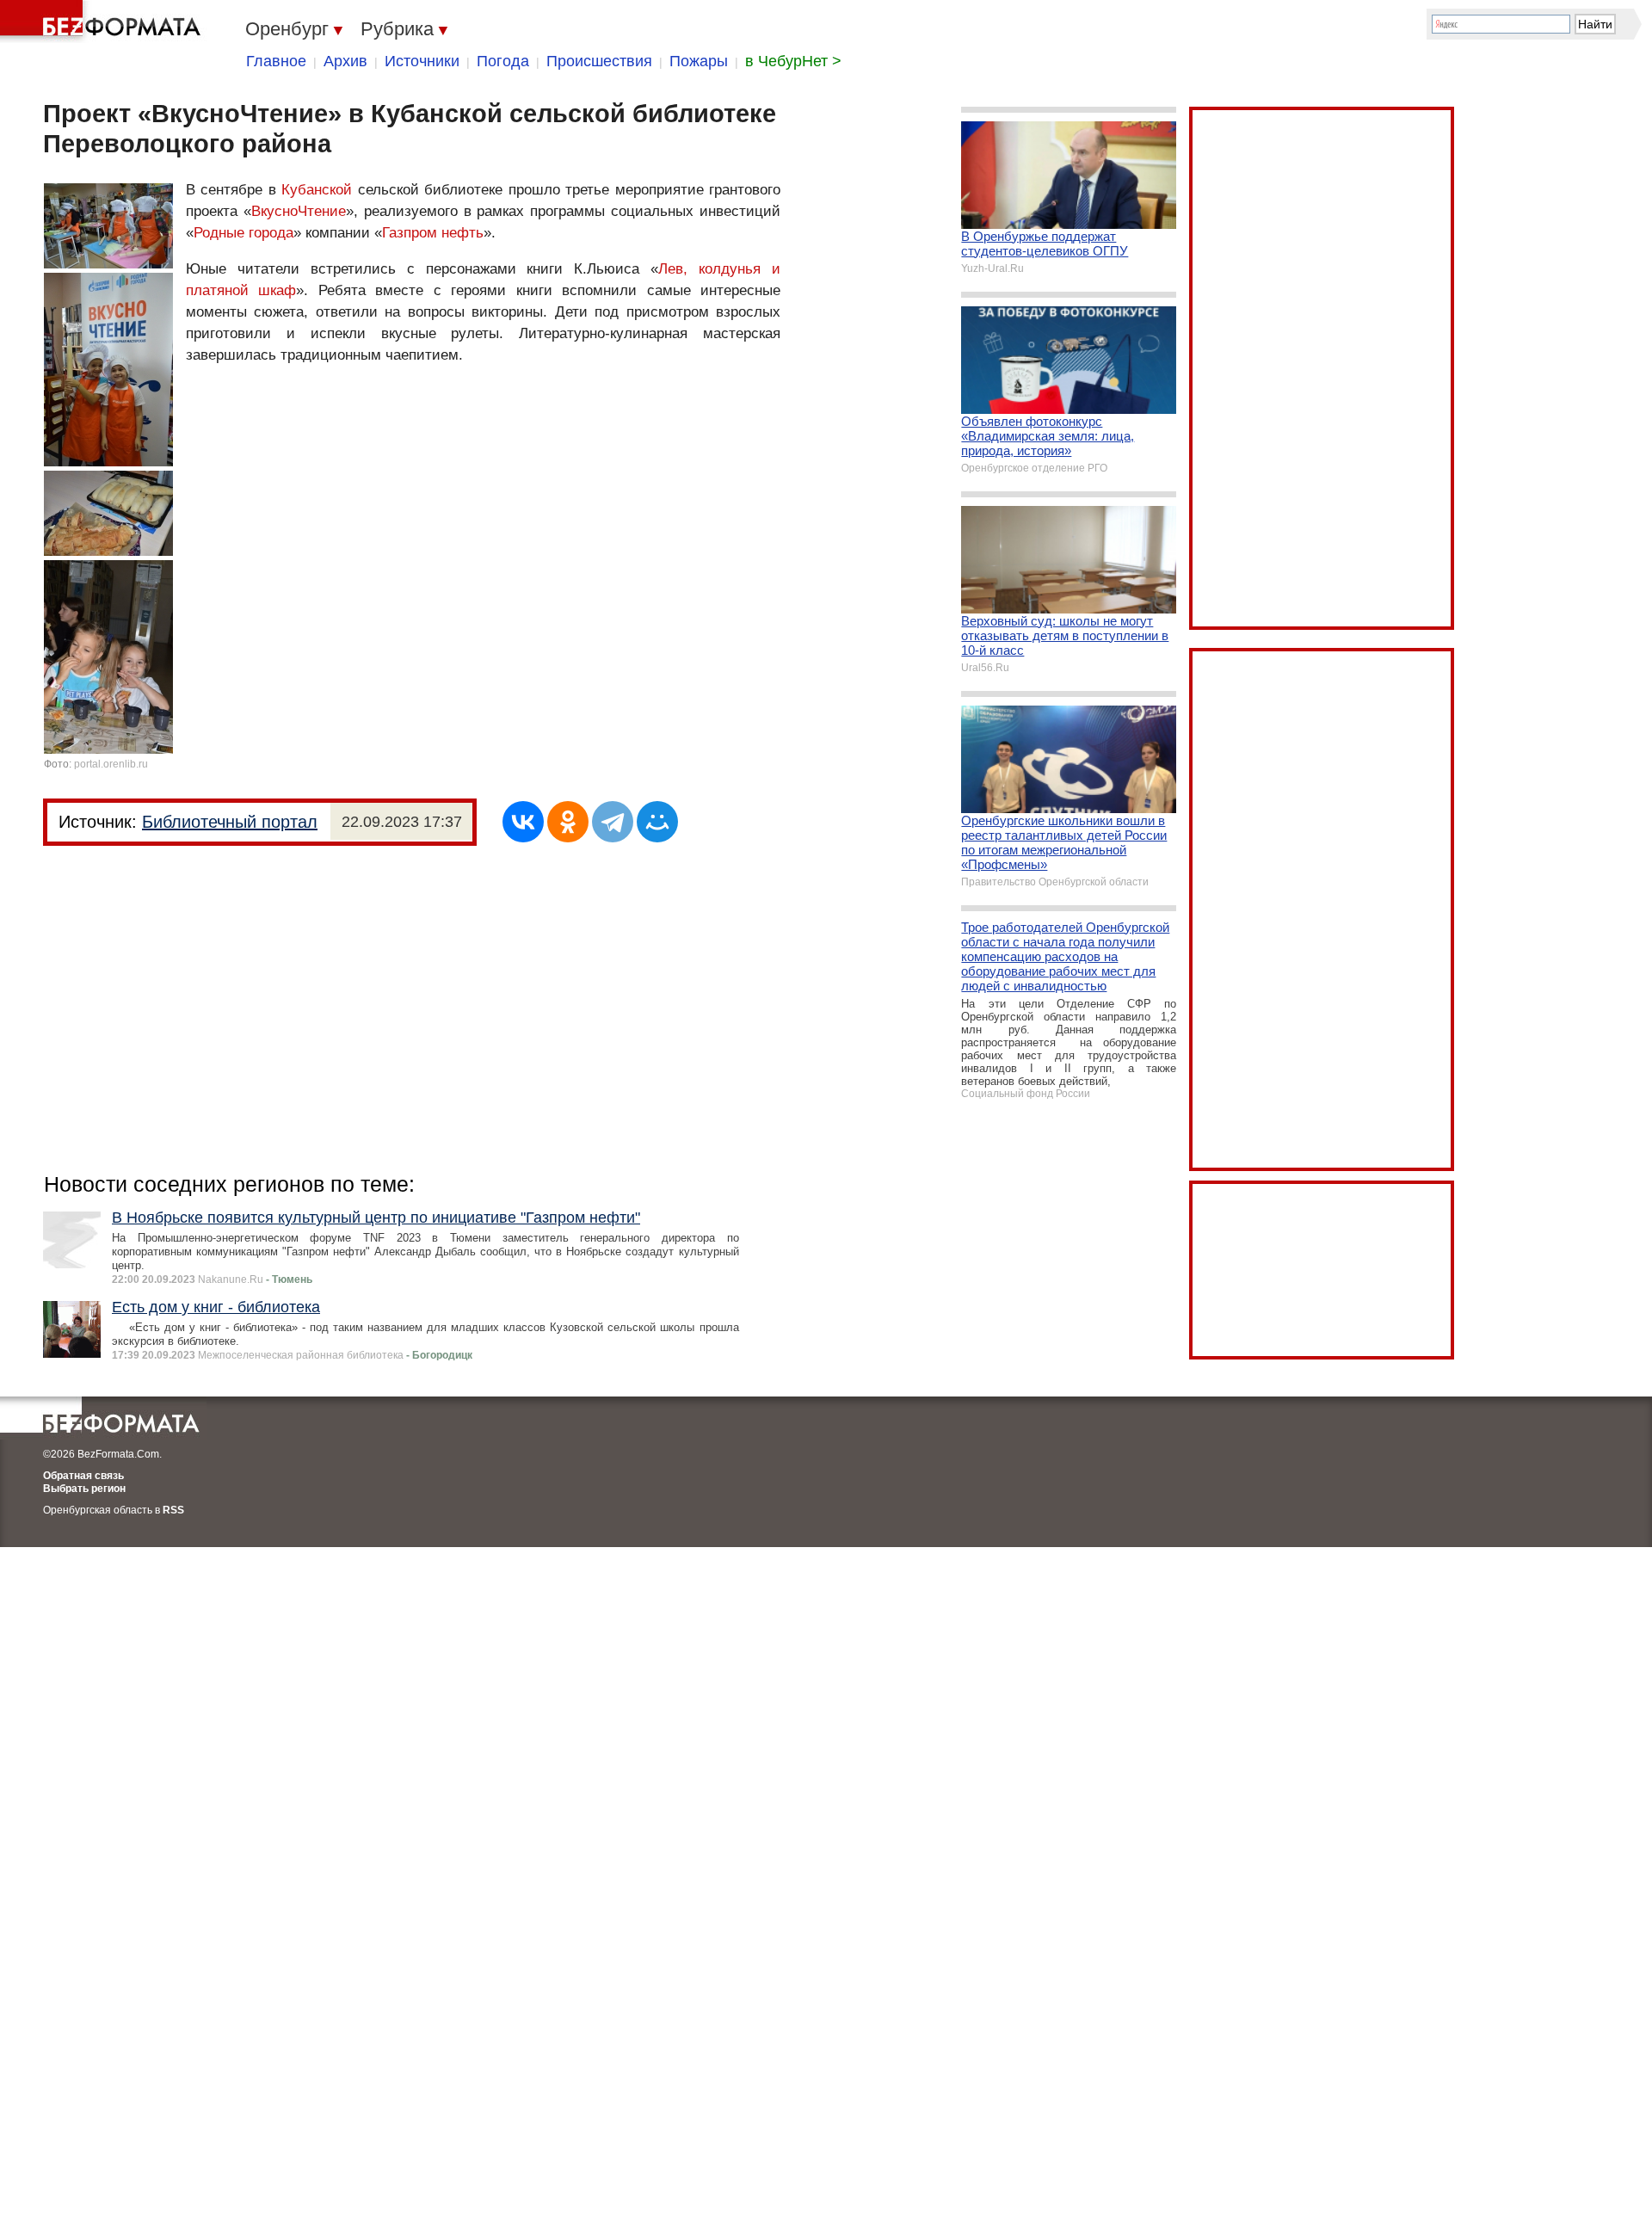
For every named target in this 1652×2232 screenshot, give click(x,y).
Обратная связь (83, 1476)
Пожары (699, 61)
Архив (345, 61)
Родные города (243, 233)
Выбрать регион (84, 1489)
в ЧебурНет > (793, 61)
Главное (276, 61)
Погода (503, 61)
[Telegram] (613, 822)
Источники (422, 61)
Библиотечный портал (230, 822)
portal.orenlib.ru (111, 764)
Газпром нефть (433, 233)
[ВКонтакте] (523, 822)
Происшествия (599, 61)
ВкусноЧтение (299, 211)
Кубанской (317, 190)
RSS (173, 1510)
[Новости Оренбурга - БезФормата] (103, 22)
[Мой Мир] (657, 822)
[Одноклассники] (568, 822)
